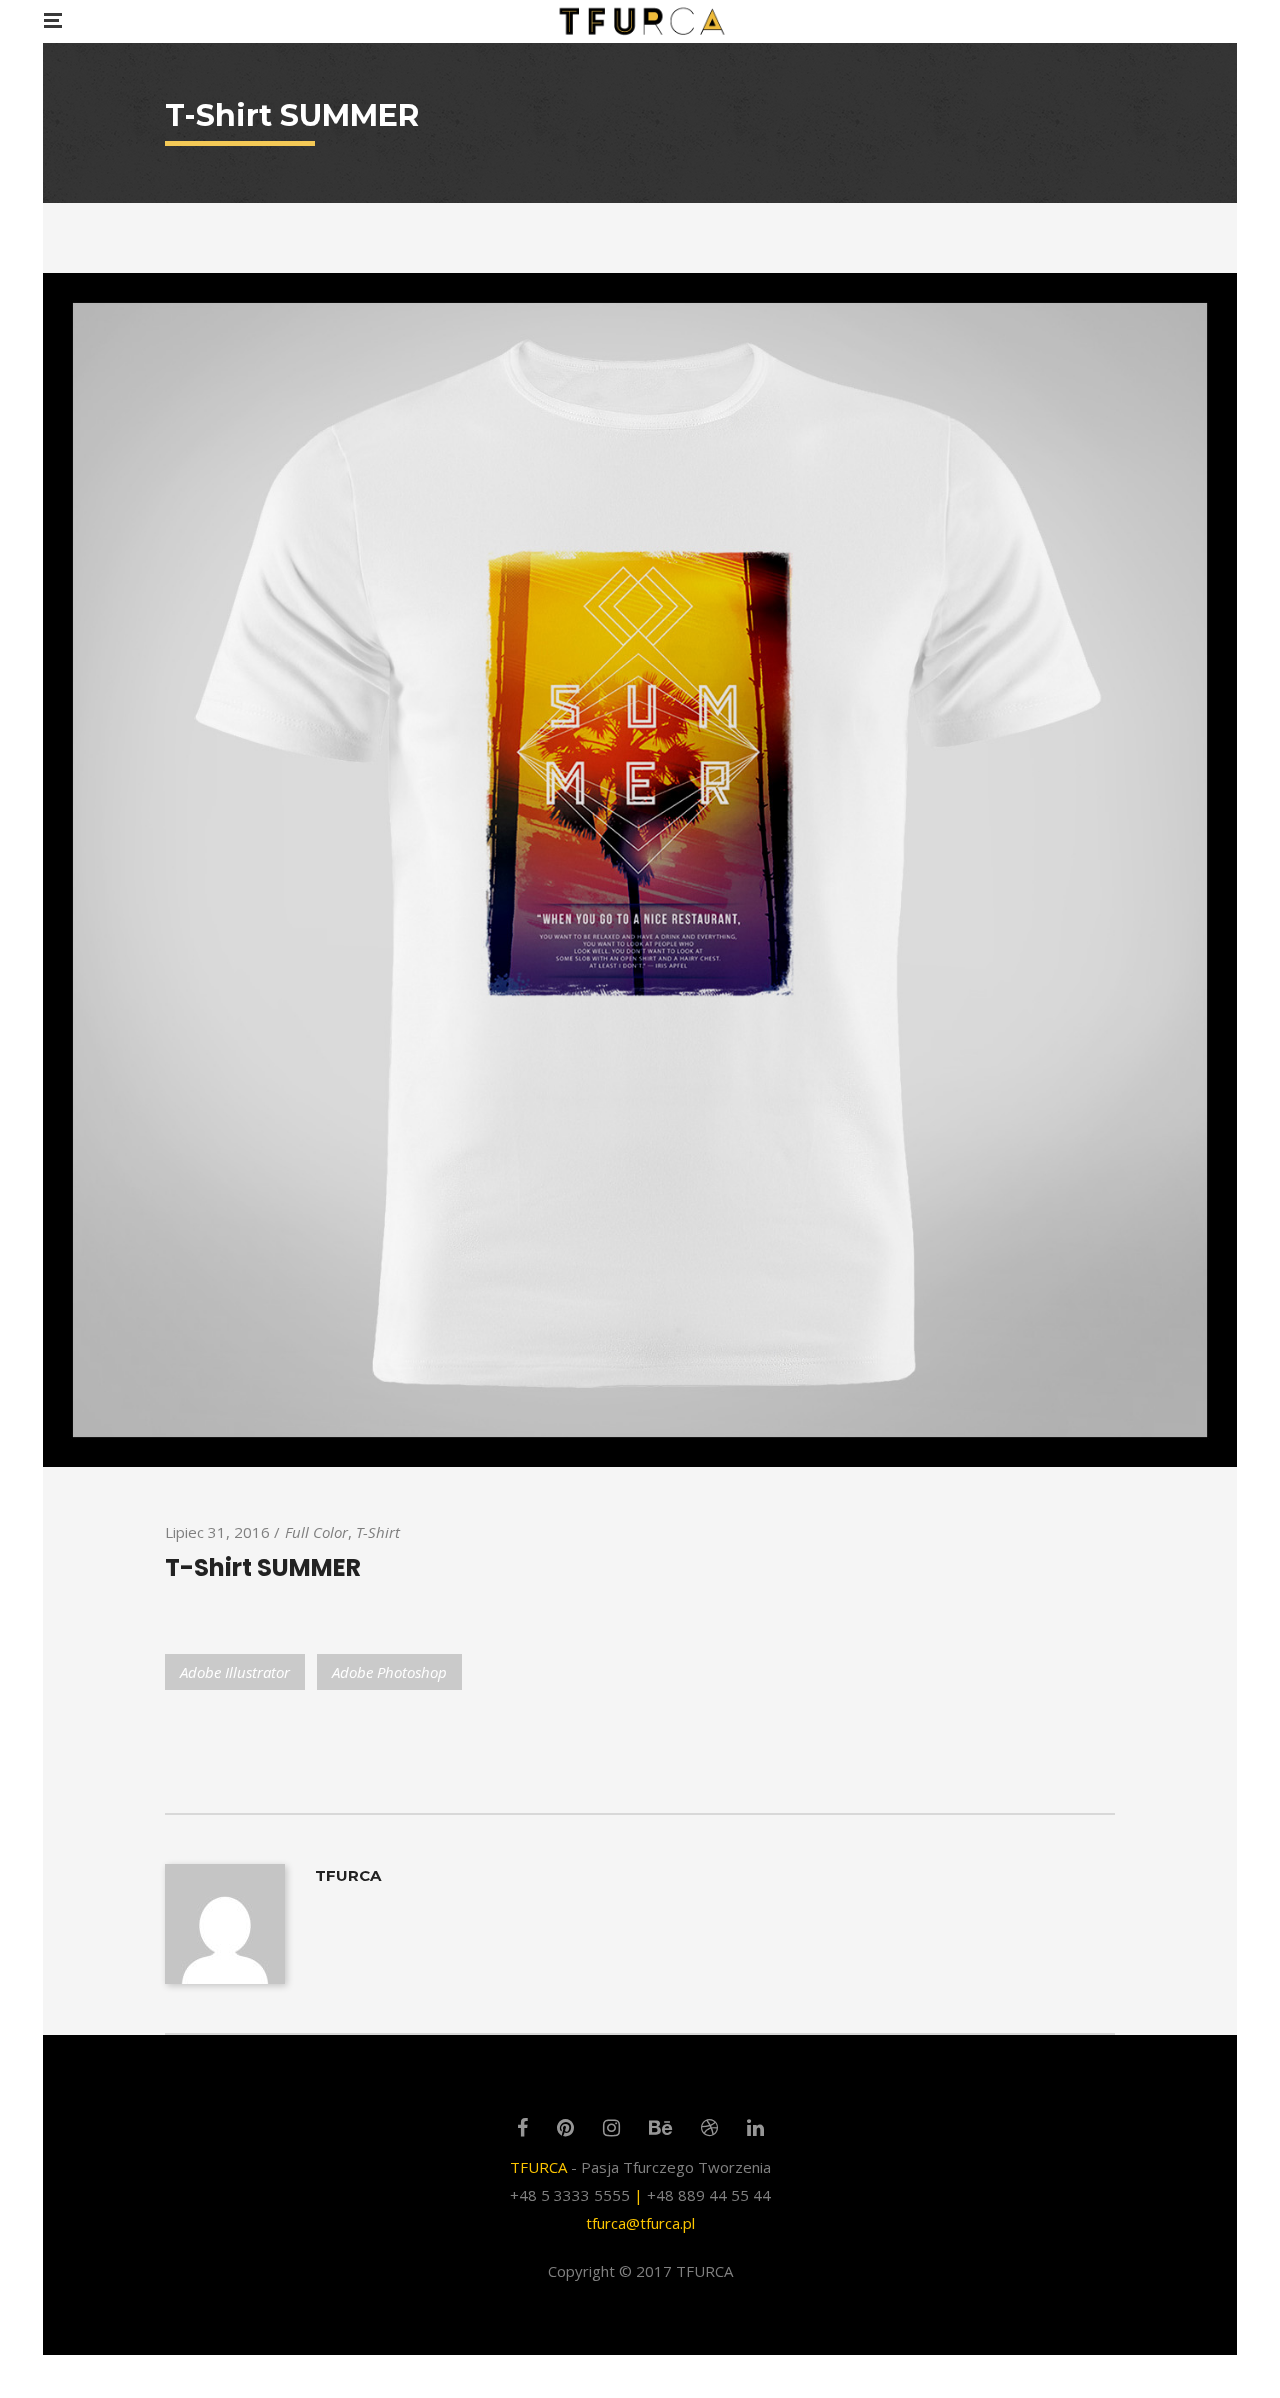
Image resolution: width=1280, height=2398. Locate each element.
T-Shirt (378, 1532)
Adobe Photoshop (389, 1672)
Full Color (316, 1532)
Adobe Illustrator (235, 1672)
